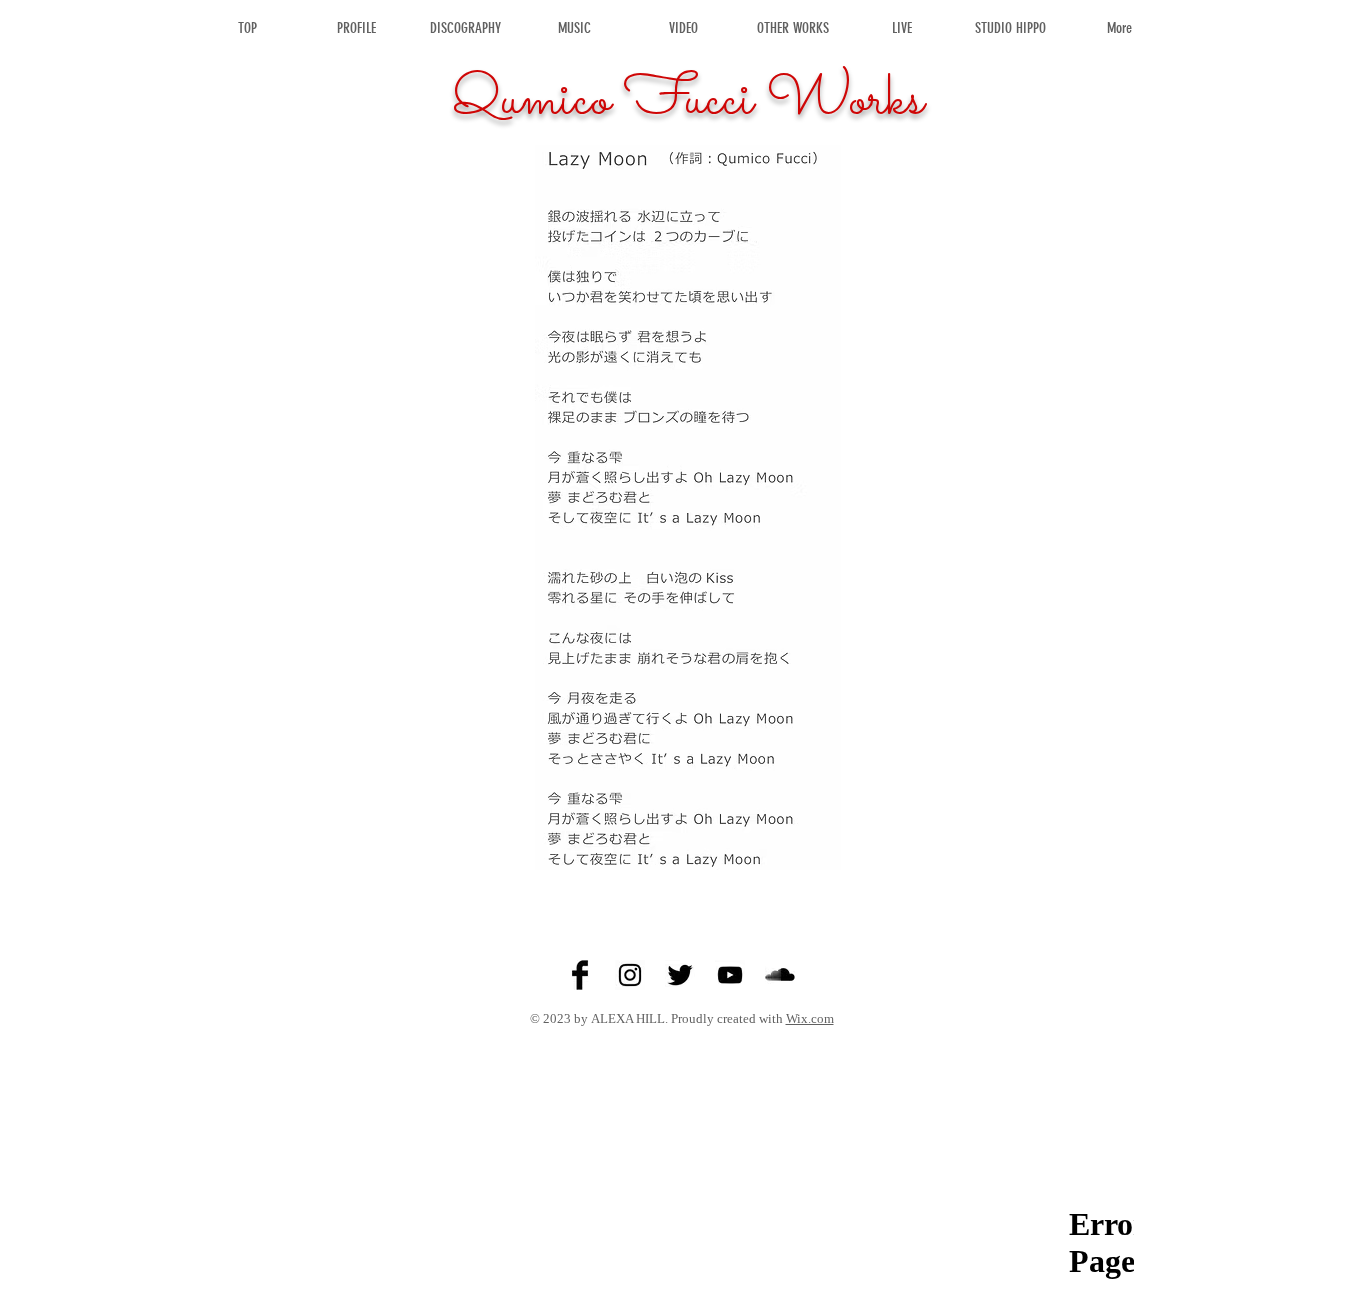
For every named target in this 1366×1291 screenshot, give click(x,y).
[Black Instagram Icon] (630, 975)
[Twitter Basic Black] (680, 975)
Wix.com (810, 1018)
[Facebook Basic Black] (580, 975)
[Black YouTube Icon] (730, 975)
